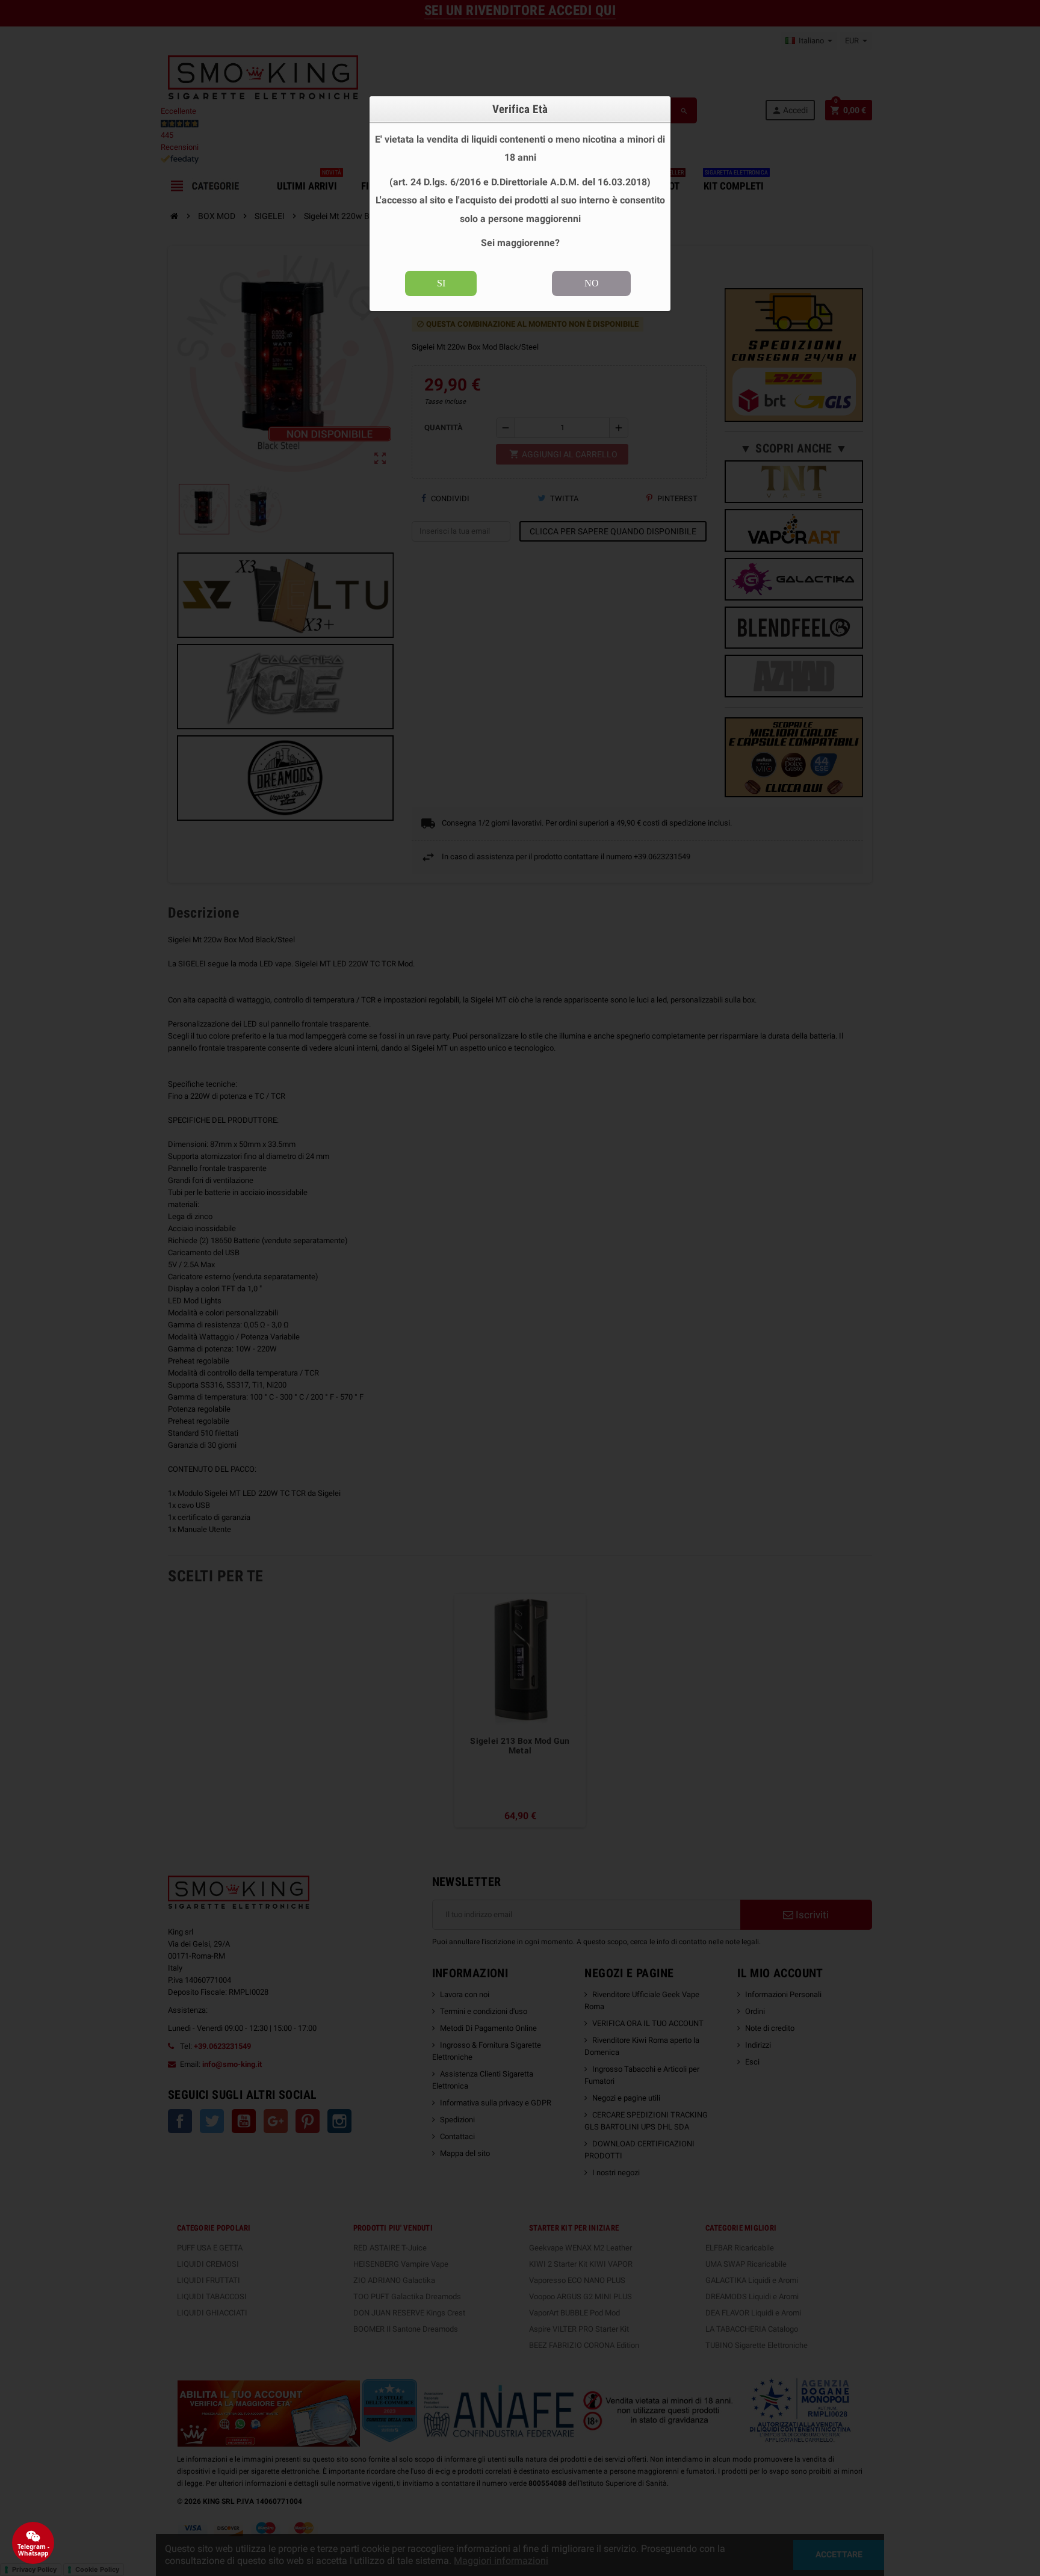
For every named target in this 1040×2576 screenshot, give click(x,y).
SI (441, 283)
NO (592, 283)
